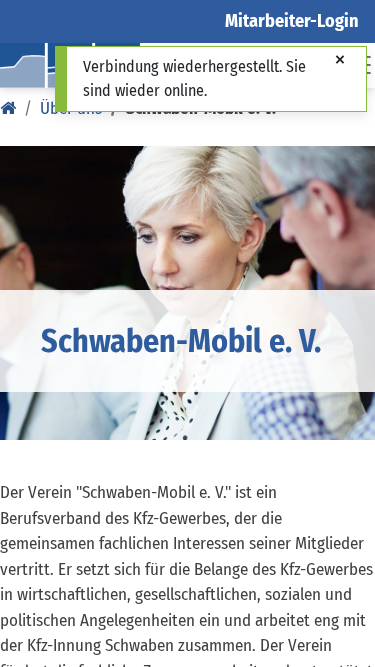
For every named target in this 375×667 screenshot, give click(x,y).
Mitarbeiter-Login (292, 21)
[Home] (8, 108)
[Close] (340, 61)
